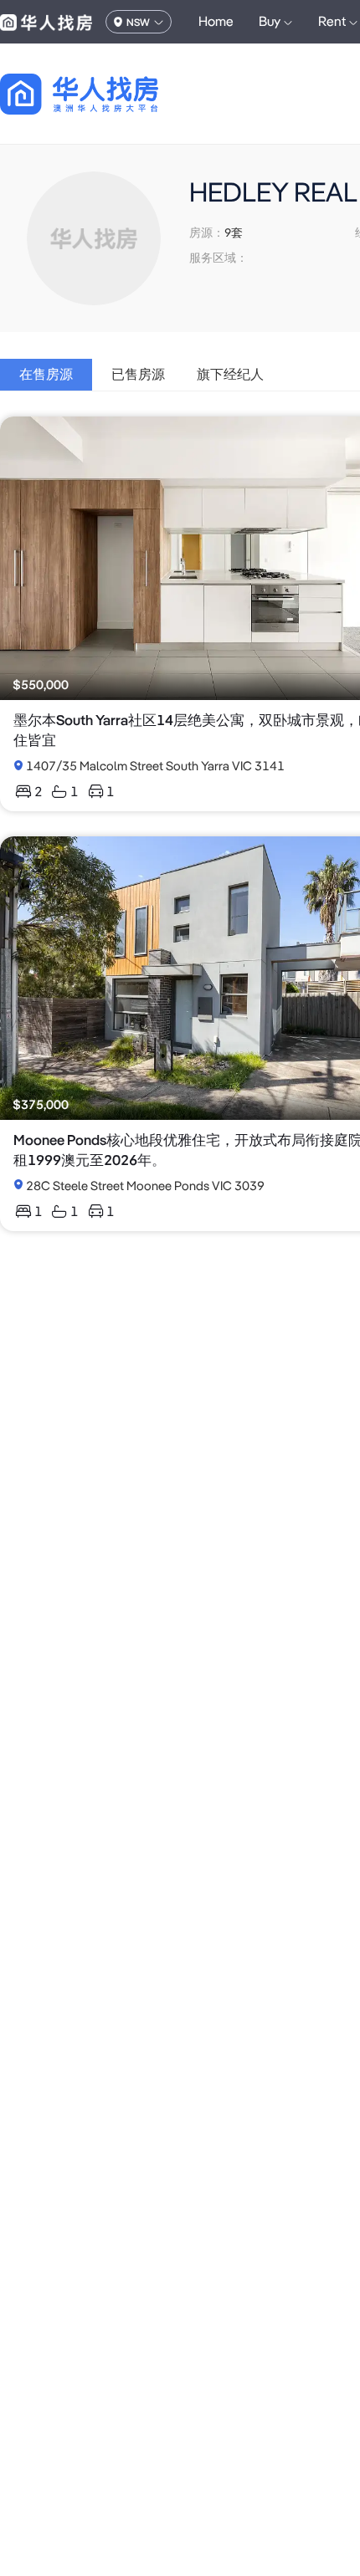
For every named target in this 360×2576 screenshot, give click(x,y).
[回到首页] (108, 94)
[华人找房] (46, 22)
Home (216, 21)
